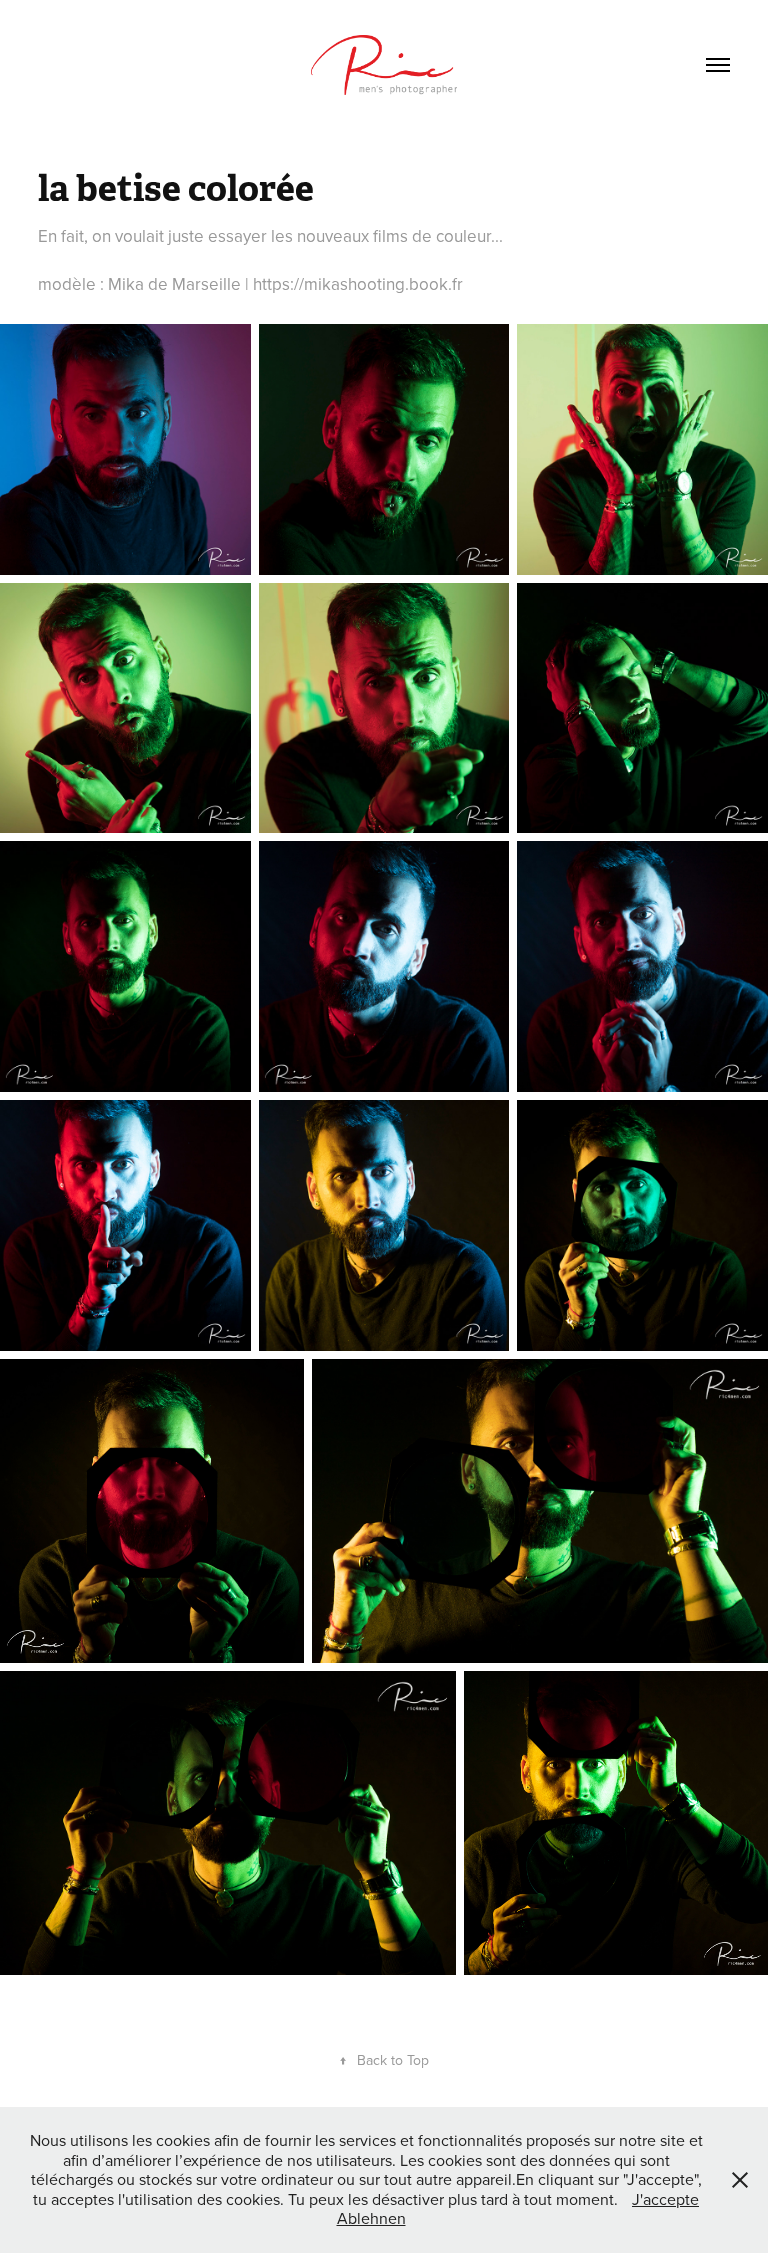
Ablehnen (371, 2218)
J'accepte (665, 2199)
